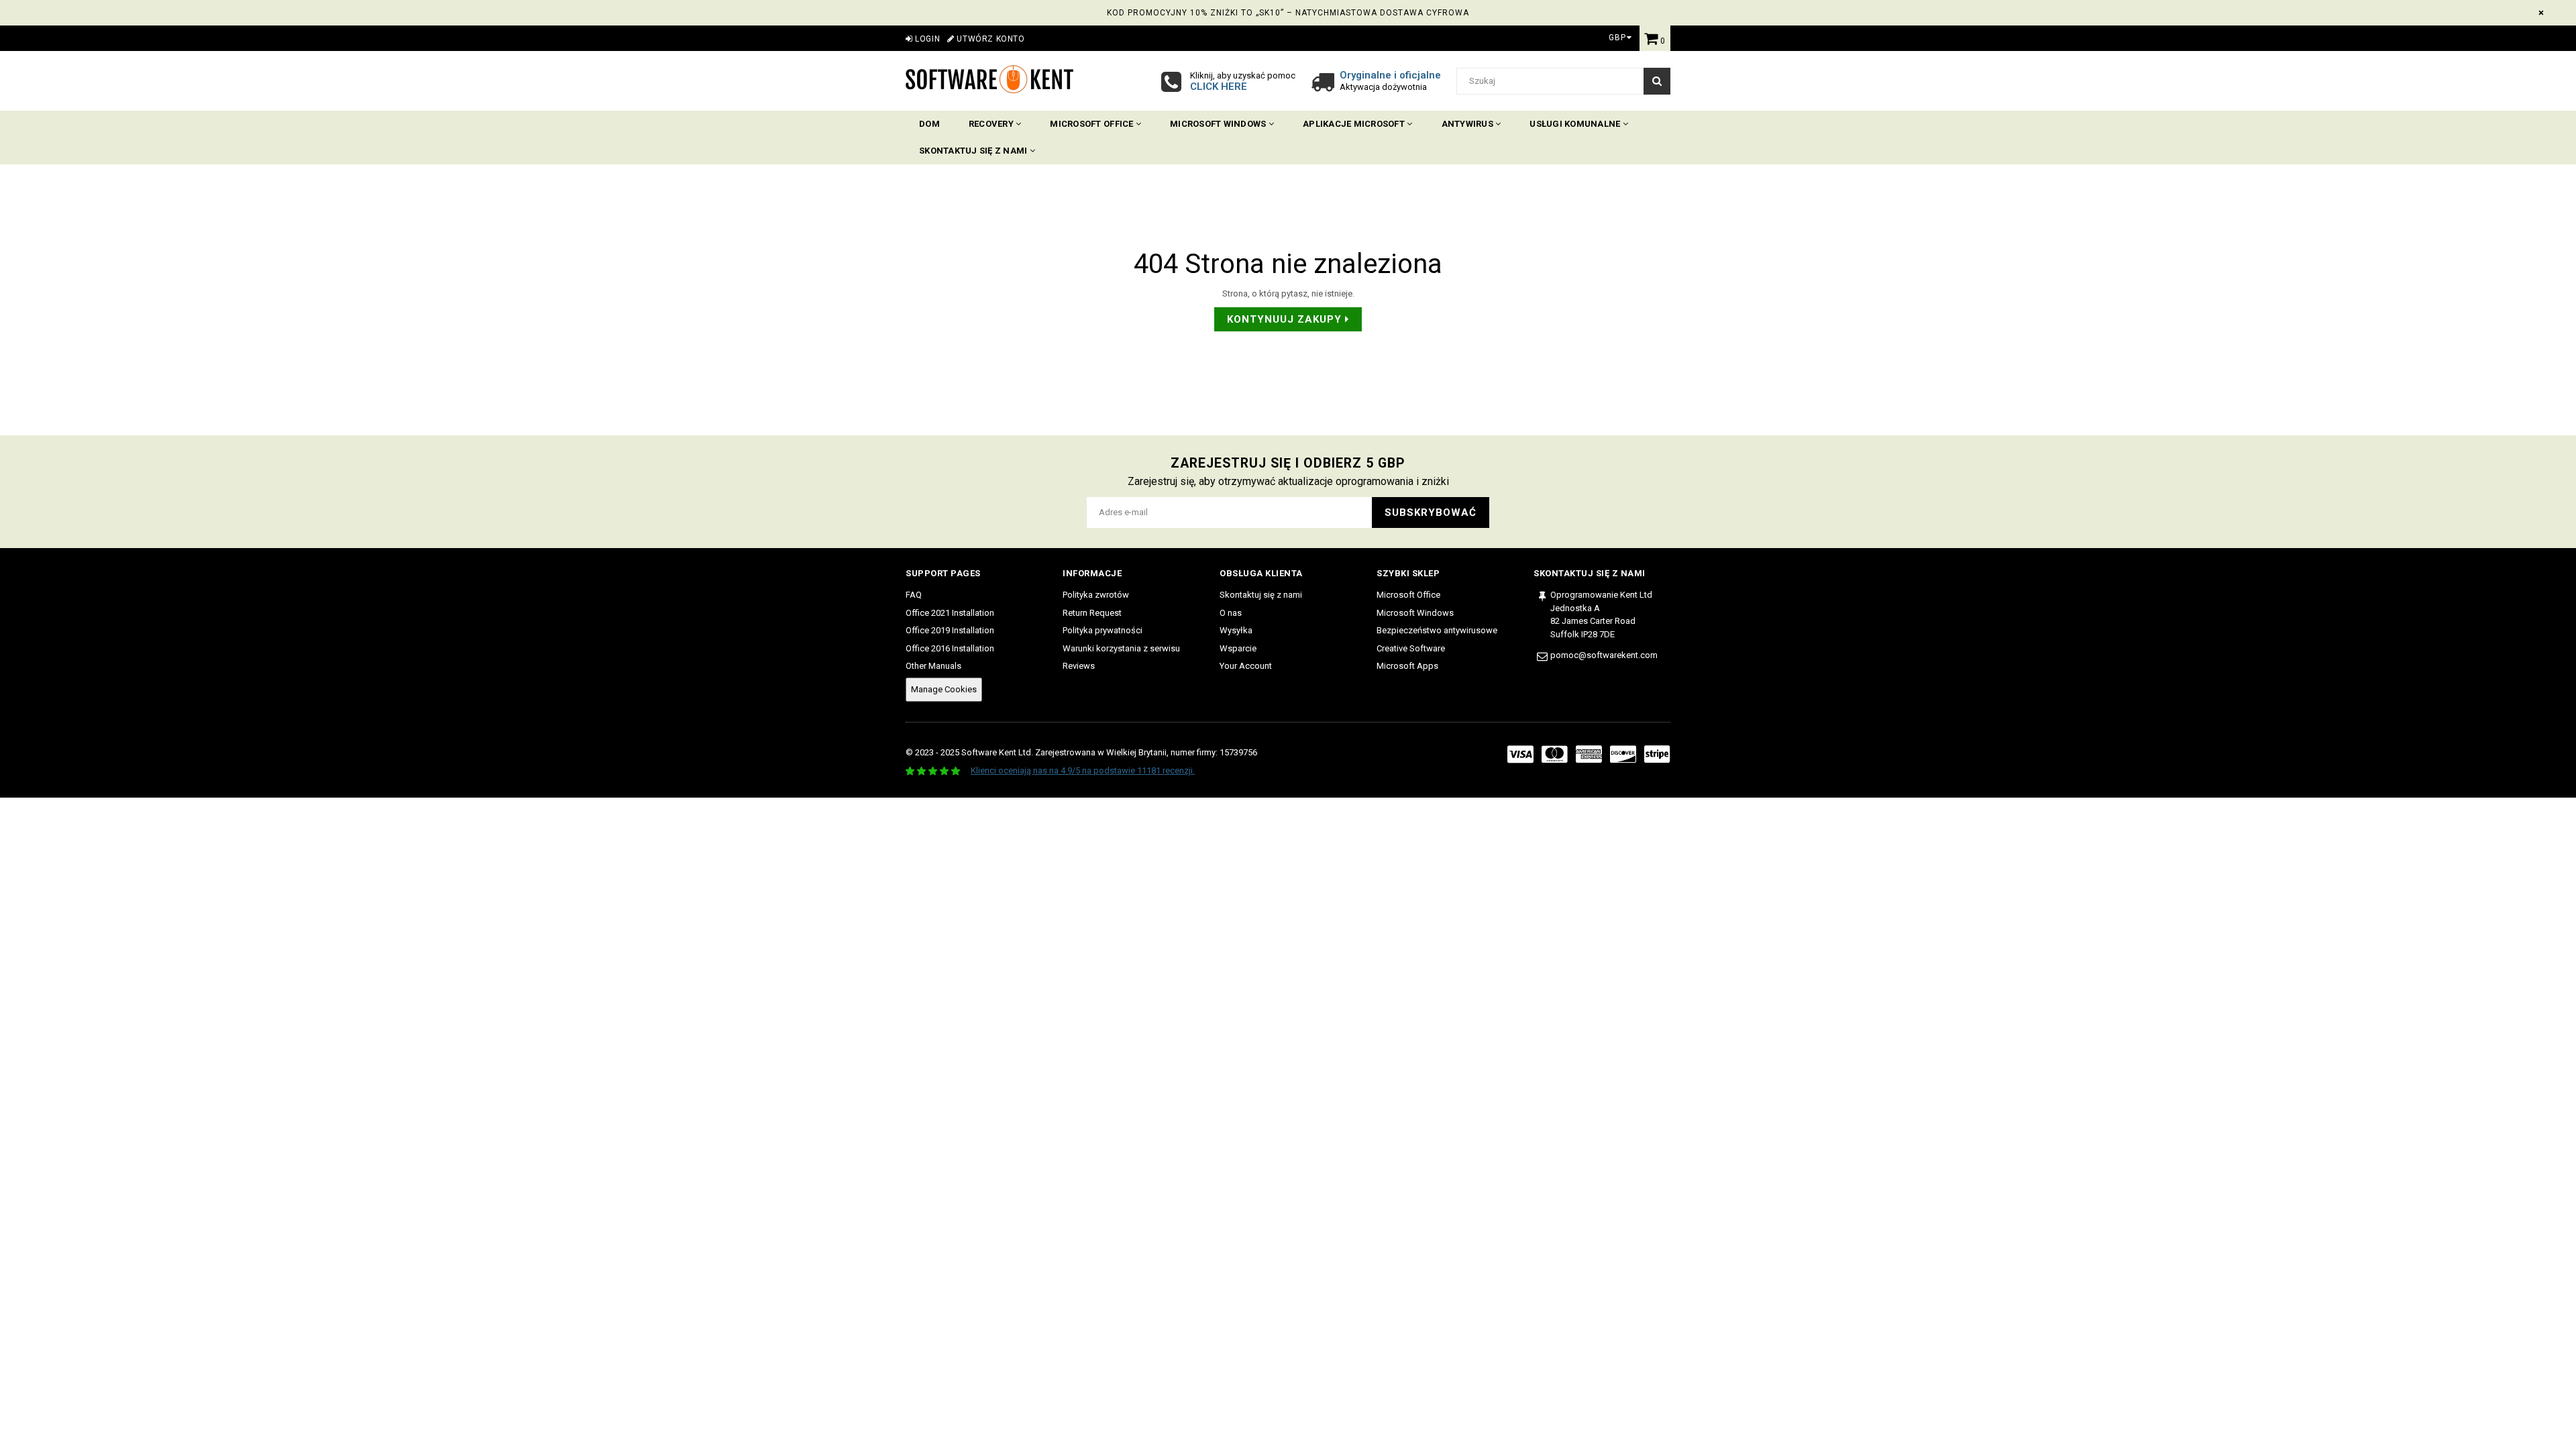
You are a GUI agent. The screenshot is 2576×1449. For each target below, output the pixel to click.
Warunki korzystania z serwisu (1121, 648)
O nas (1231, 613)
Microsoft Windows (1219, 124)
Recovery (992, 124)
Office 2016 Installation (950, 648)
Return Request (1092, 613)
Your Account (1246, 666)
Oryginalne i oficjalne (1390, 75)
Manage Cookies (944, 689)
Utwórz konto (989, 39)
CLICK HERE (1219, 87)
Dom (929, 124)
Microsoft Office (1092, 124)
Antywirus (1469, 124)
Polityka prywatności (1103, 630)
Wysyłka (1236, 630)
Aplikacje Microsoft (1355, 124)
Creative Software (1411, 648)
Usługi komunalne (1576, 124)
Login (926, 39)
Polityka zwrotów (1096, 595)
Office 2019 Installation (950, 630)
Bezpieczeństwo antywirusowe (1437, 630)
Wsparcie (1238, 648)
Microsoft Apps (1407, 666)
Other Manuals (933, 666)
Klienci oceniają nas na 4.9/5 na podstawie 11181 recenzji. (1083, 770)
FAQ (914, 595)
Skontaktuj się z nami (974, 151)
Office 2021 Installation (950, 613)
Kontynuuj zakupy (1286, 319)
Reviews (1079, 666)
